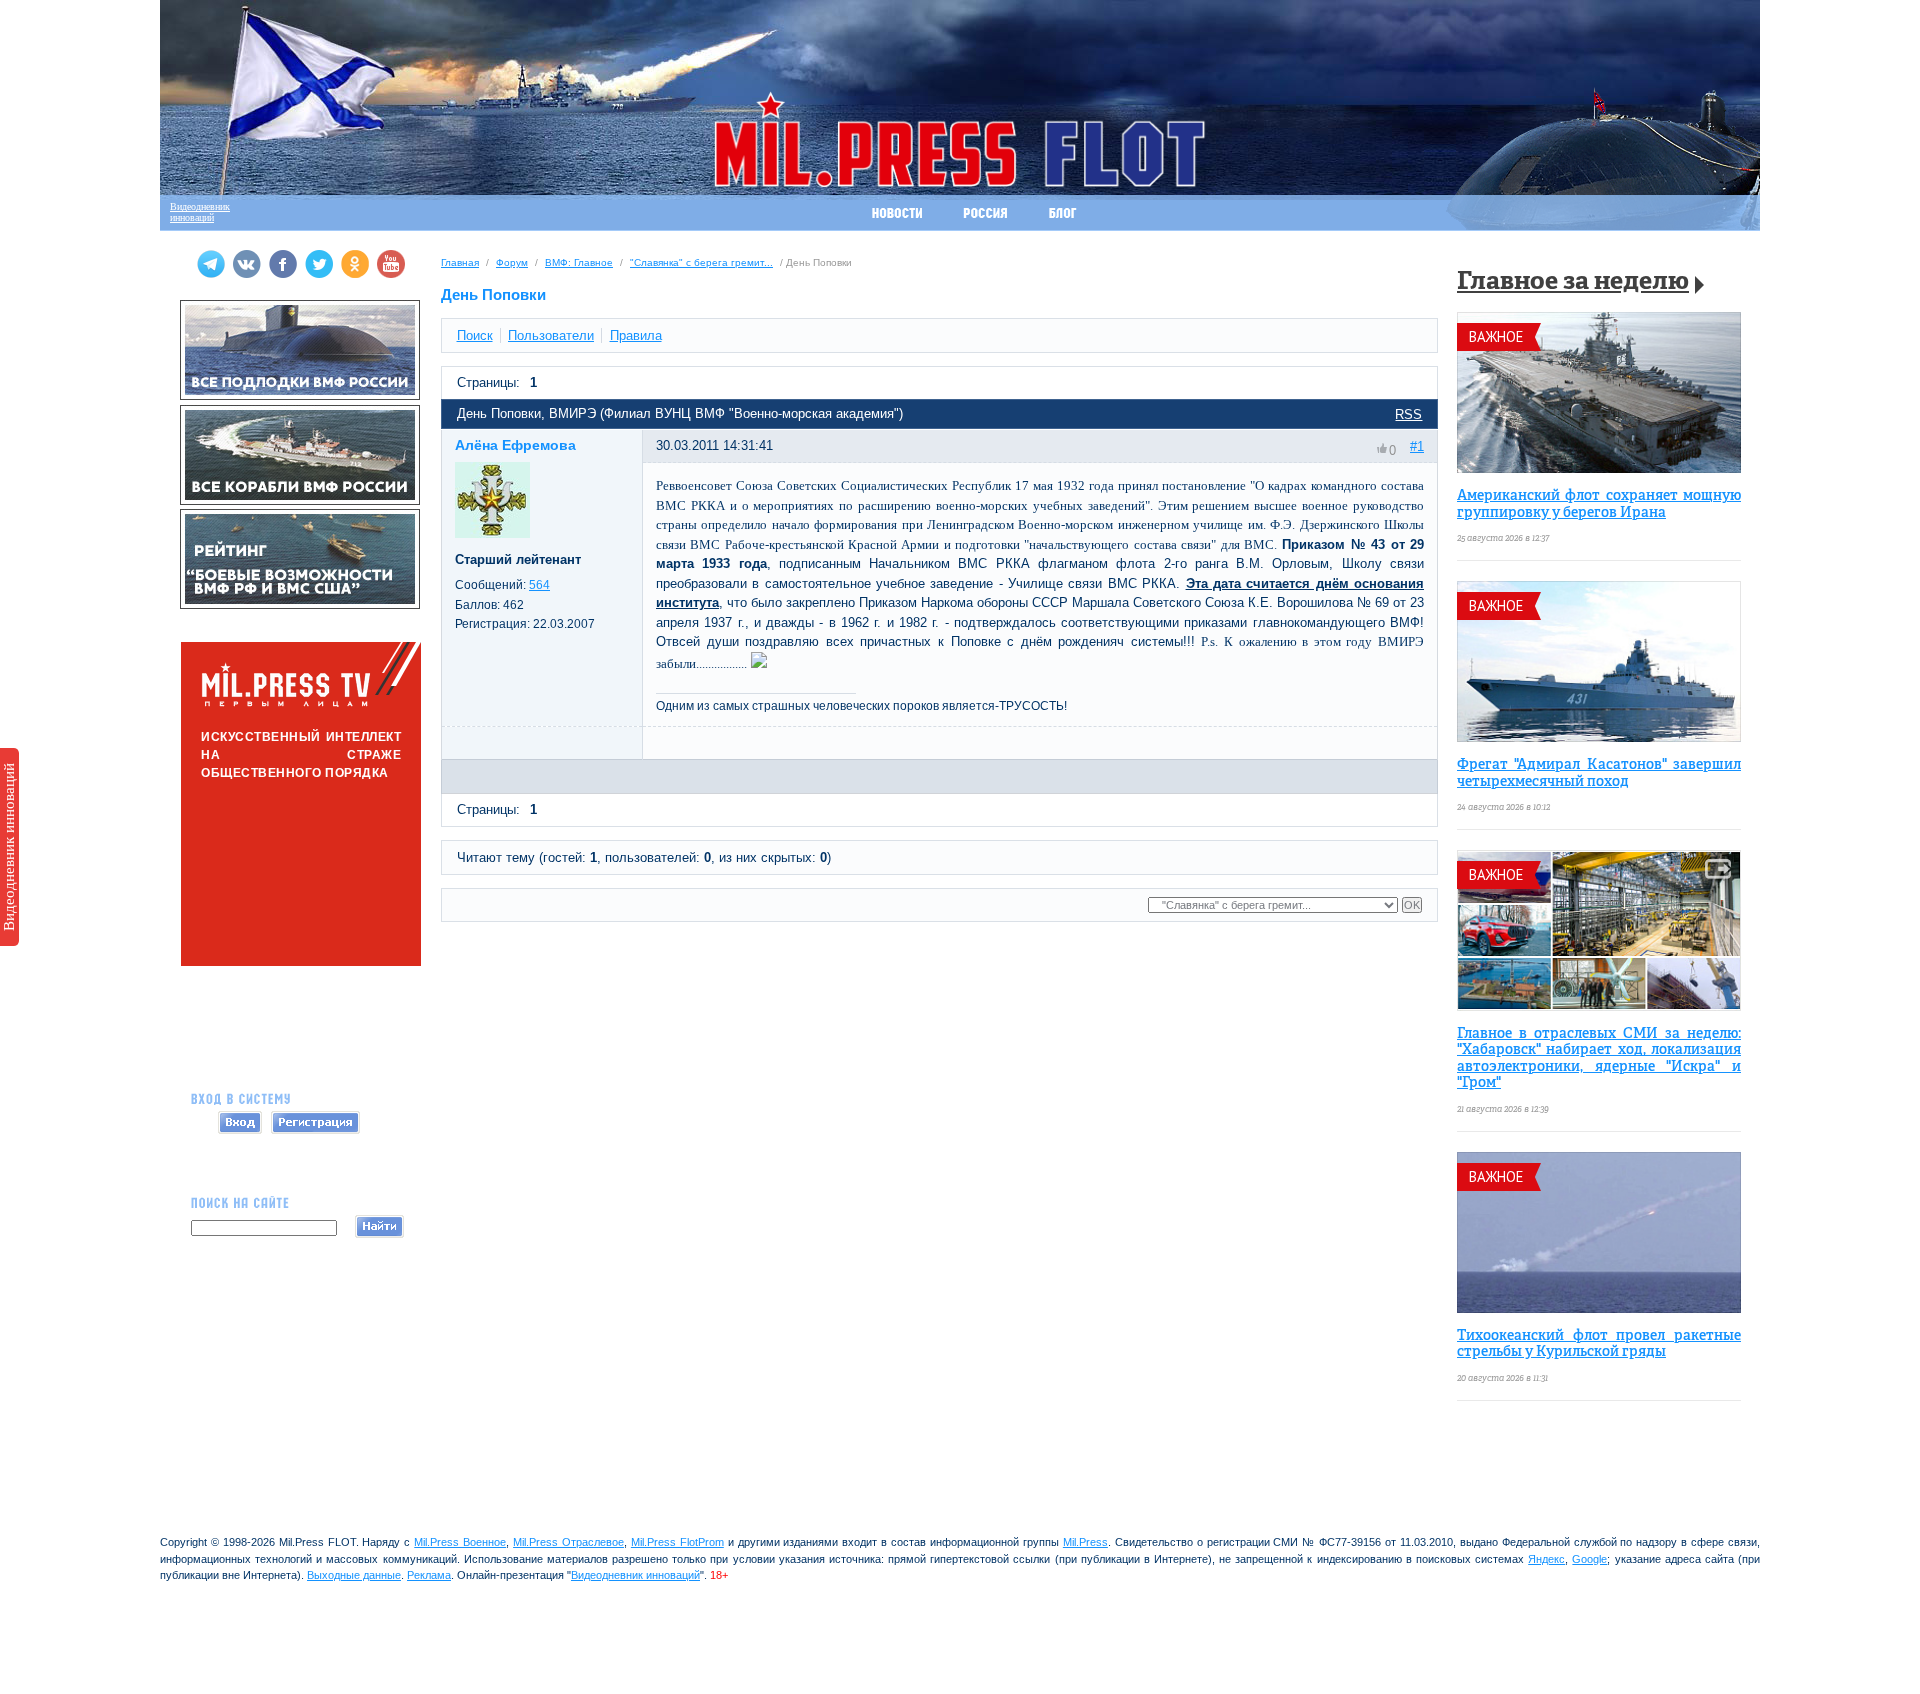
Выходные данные (354, 1575)
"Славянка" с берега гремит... (701, 262)
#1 (1417, 446)
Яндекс (1546, 1559)
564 (539, 585)
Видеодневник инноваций (9, 847)
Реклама (429, 1575)
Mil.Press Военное (460, 1542)
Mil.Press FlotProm (677, 1542)
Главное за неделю (1573, 282)
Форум (512, 262)
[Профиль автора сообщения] (492, 533)
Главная (460, 262)
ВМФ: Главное (579, 262)
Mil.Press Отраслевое (568, 1542)
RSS (1408, 414)
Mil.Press (1085, 1542)
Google (1589, 1559)
